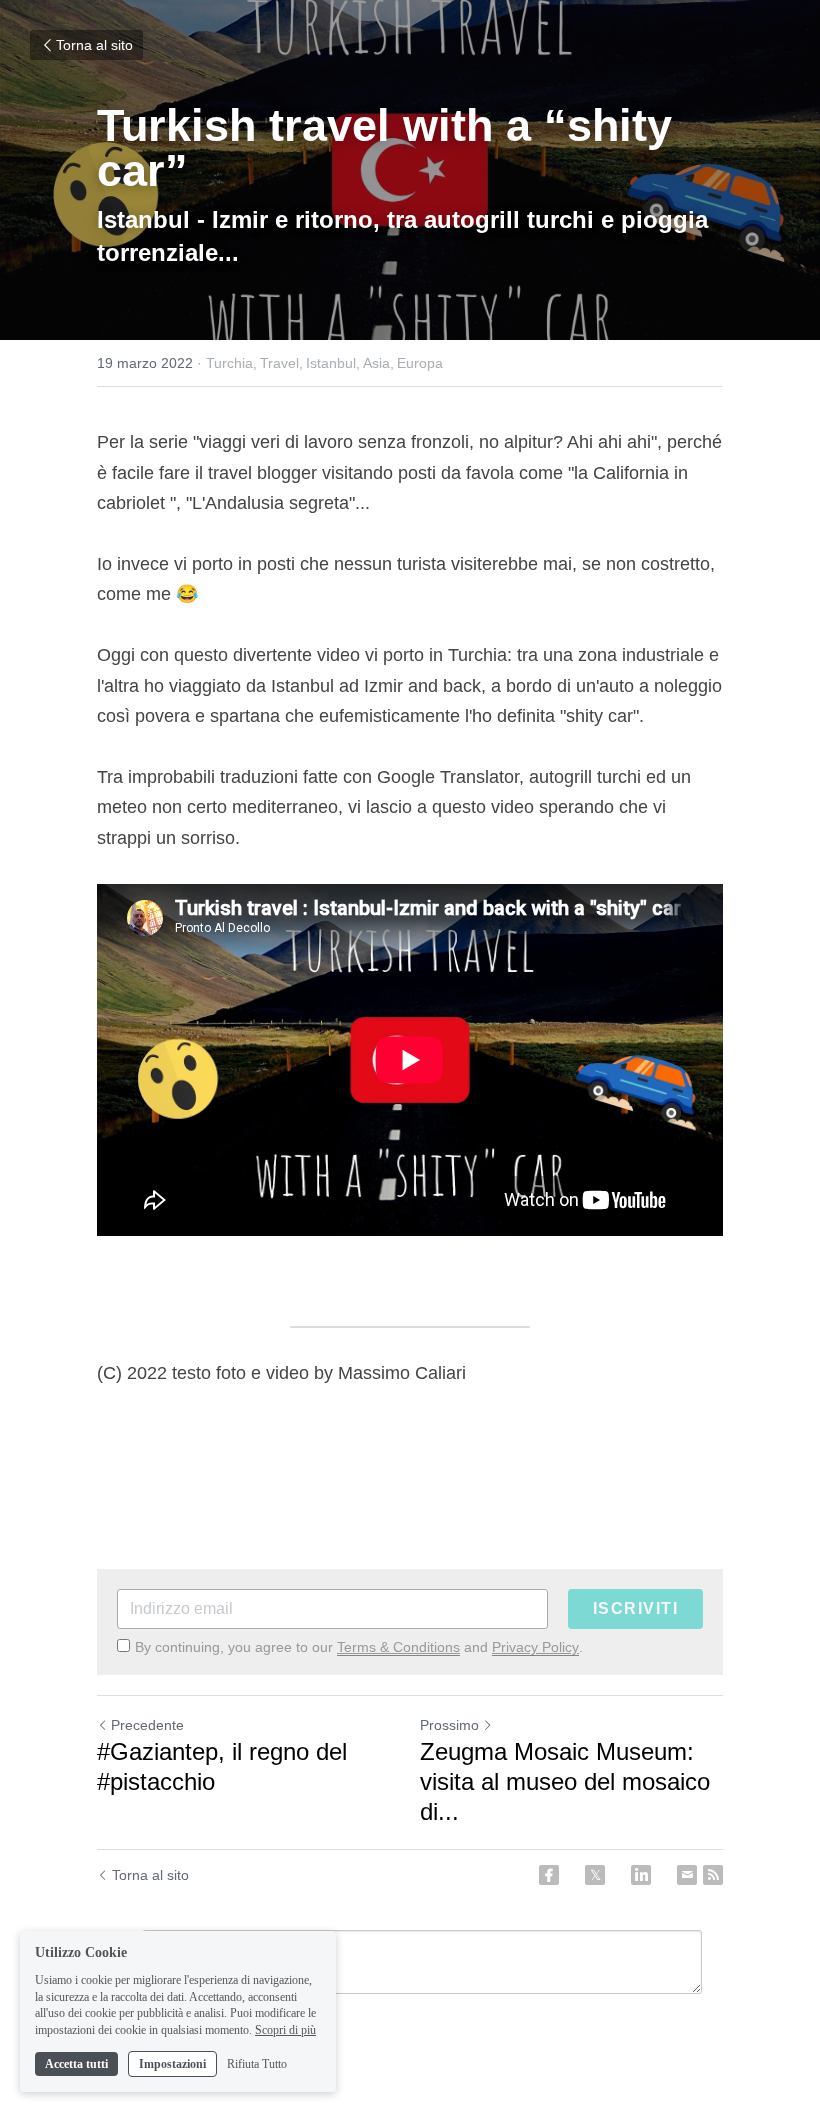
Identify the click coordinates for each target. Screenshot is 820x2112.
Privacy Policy (535, 1647)
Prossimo (449, 1725)
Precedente (147, 1725)
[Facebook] (549, 1875)
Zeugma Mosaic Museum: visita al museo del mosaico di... (565, 1781)
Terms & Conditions (398, 1647)
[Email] (687, 1875)
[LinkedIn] (641, 1875)
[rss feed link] (713, 1875)
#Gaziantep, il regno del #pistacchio (222, 1766)
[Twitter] (595, 1875)
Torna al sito (94, 45)
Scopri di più (285, 2030)
